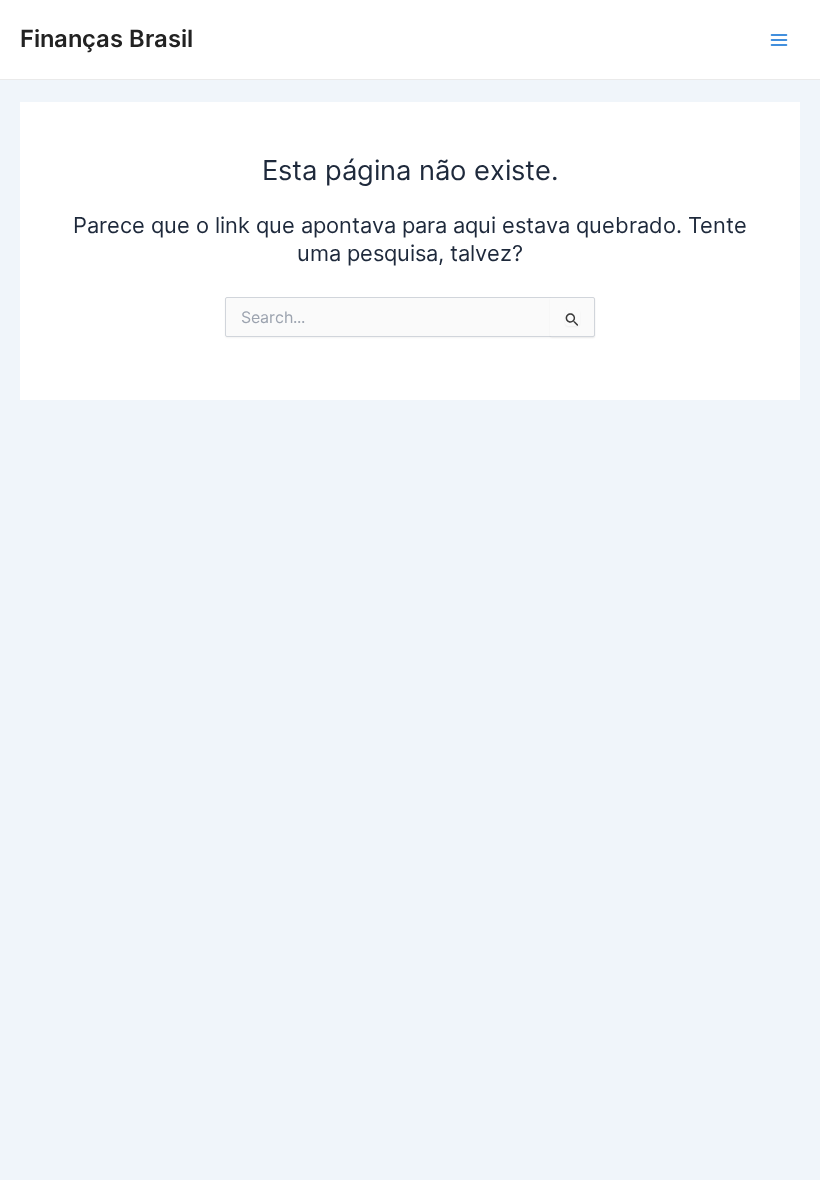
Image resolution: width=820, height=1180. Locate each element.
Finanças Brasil (106, 38)
